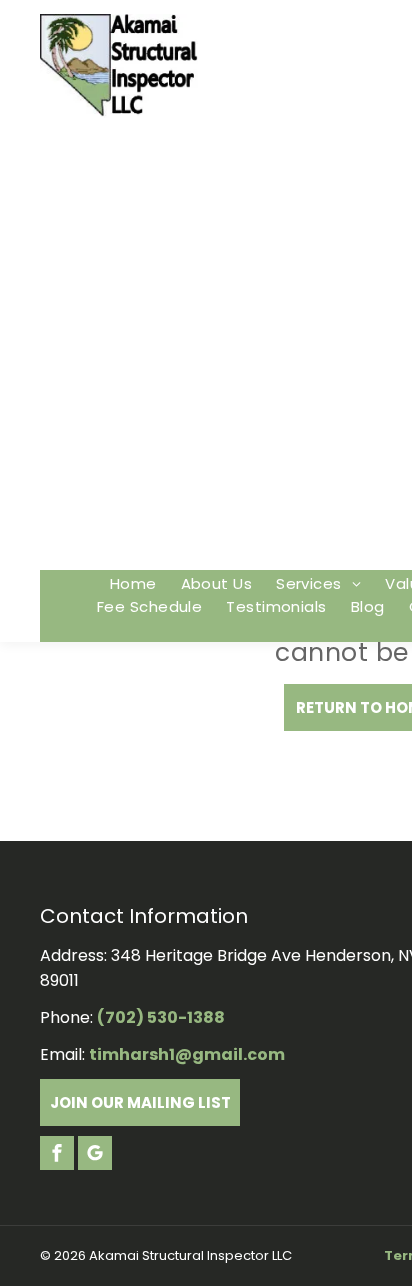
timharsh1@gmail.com (187, 1054)
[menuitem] (133, 583)
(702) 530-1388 (161, 1017)
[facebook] (57, 1155)
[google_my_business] (95, 1155)
